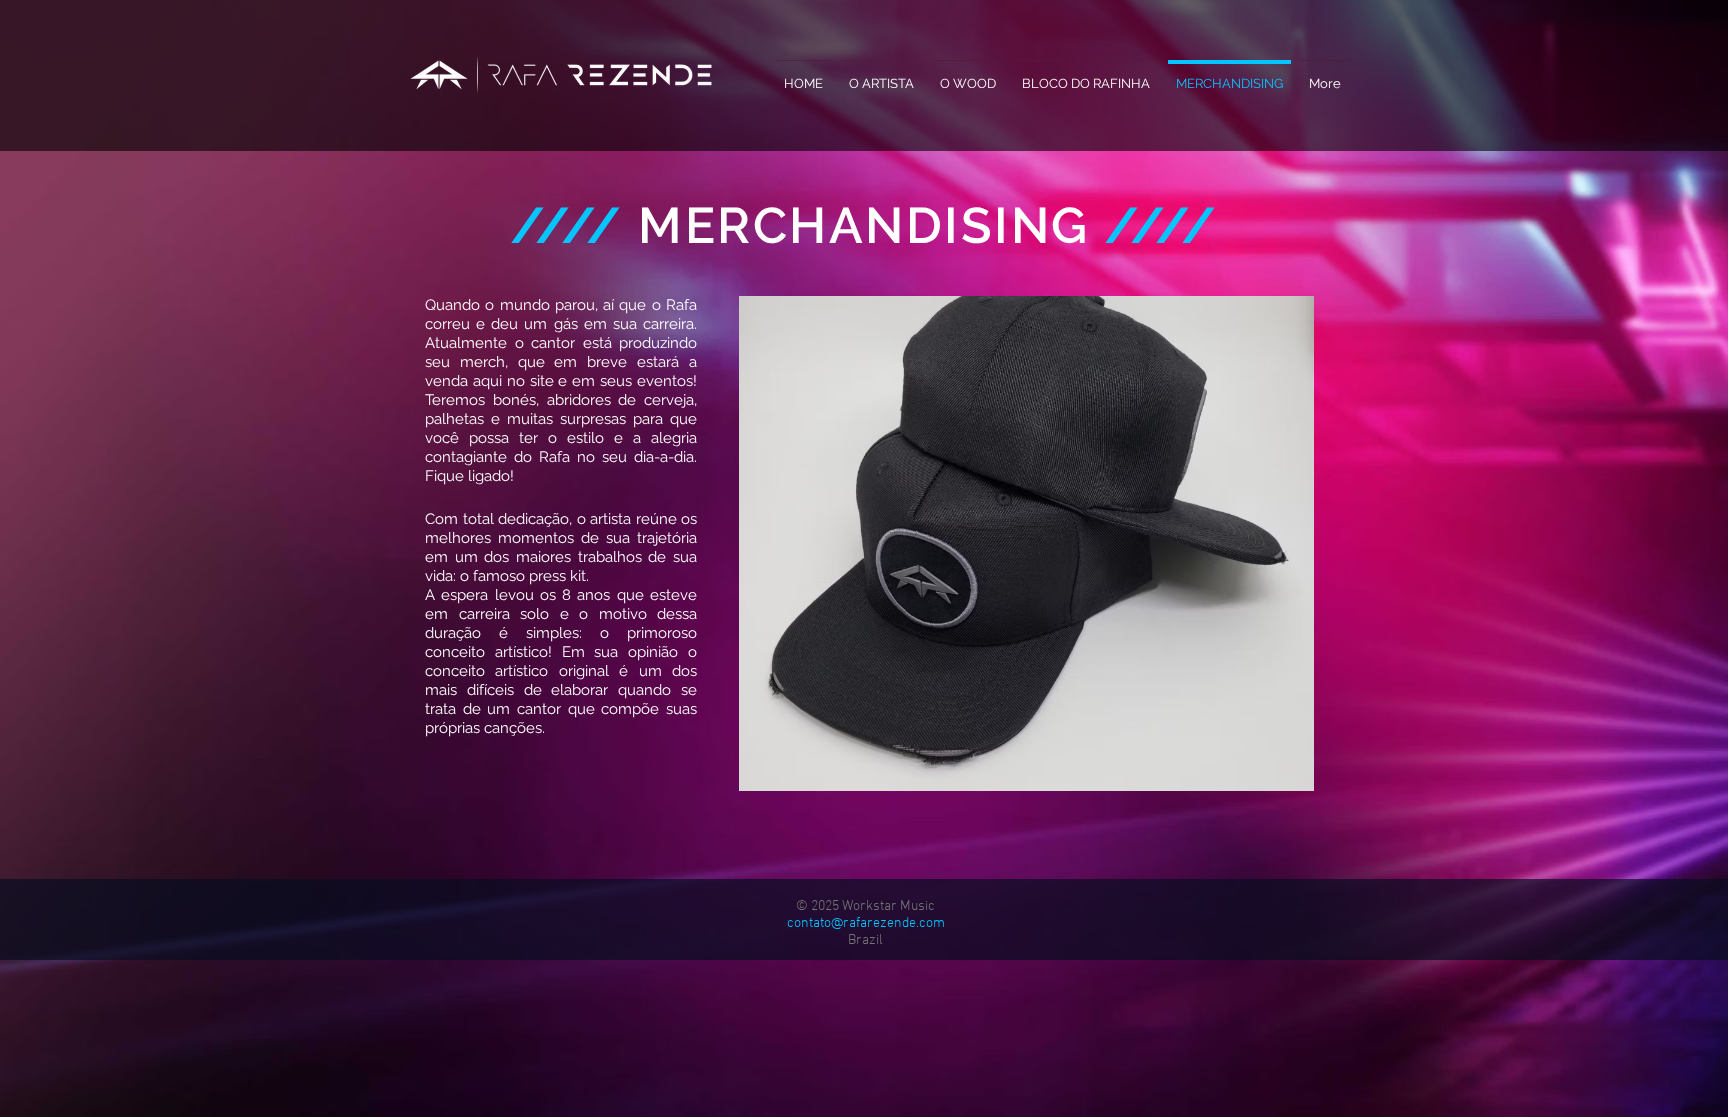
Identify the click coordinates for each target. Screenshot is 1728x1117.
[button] (1026, 543)
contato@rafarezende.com (866, 923)
